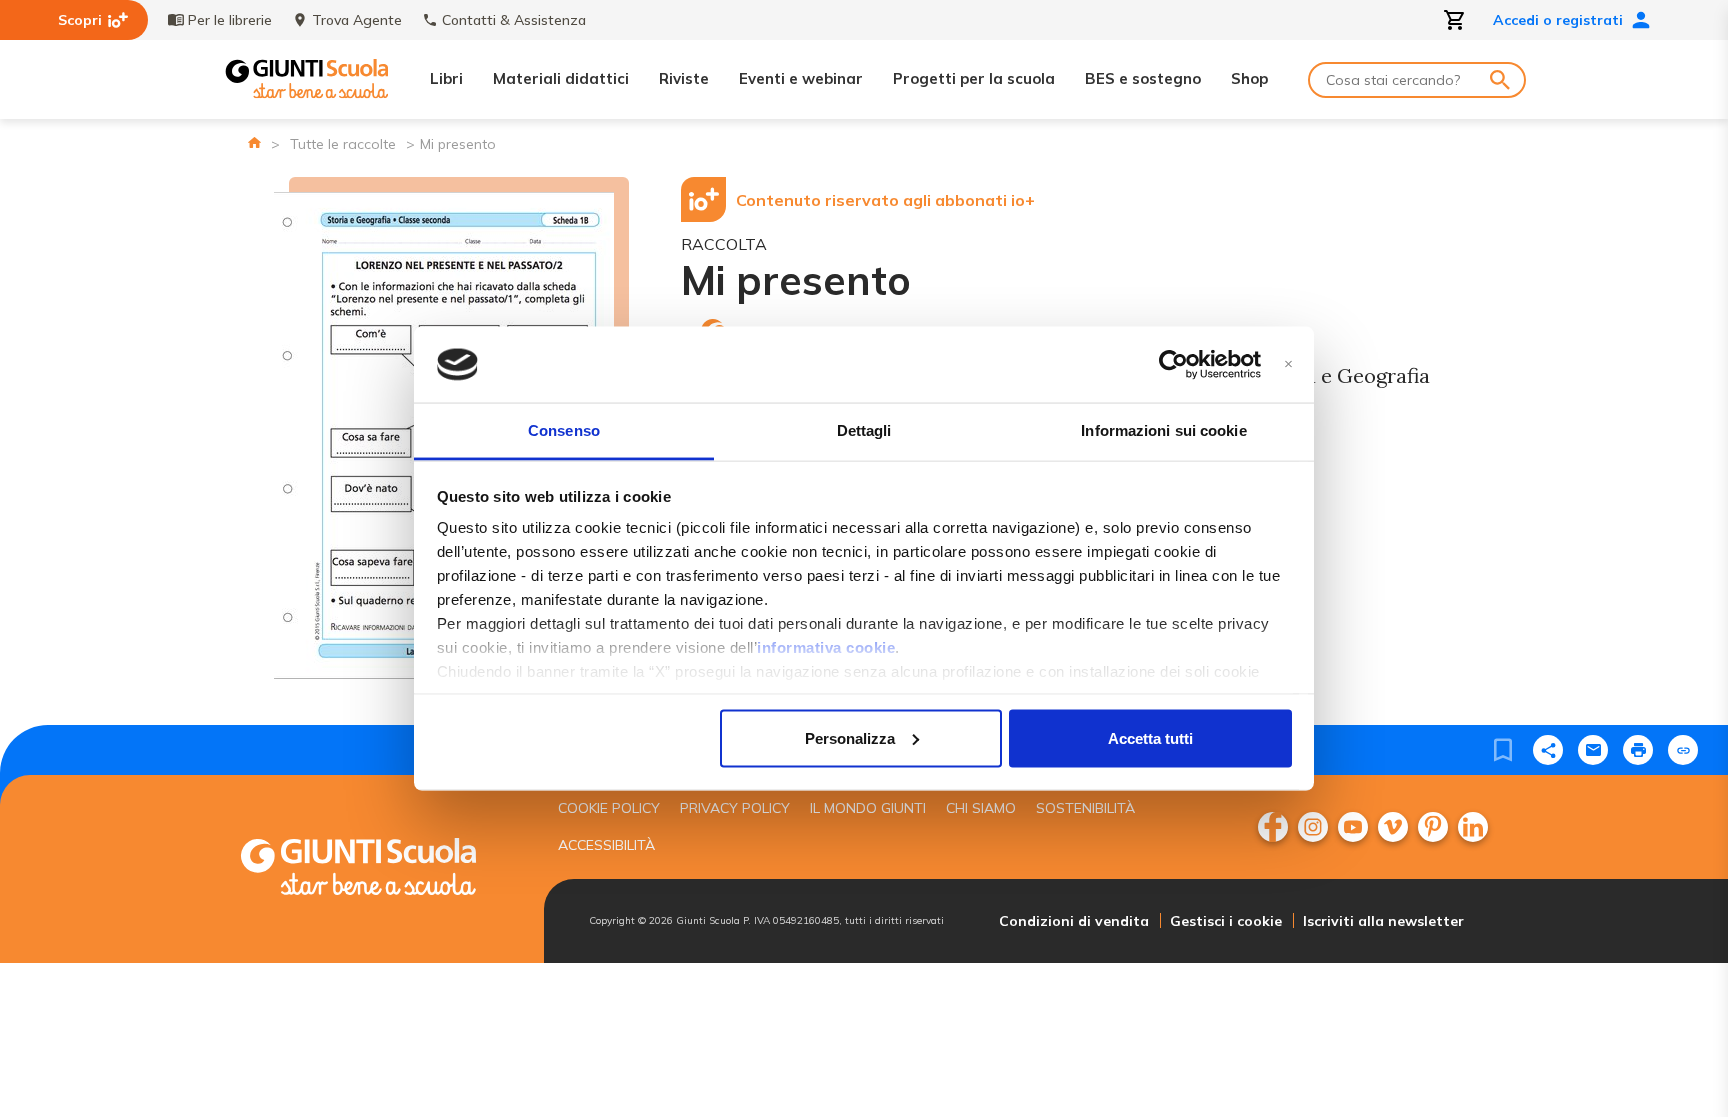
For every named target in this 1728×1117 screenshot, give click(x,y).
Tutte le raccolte (343, 144)
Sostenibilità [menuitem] (1085, 808)
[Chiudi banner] (1288, 364)
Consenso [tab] (564, 430)
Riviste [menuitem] (684, 78)
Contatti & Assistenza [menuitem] (514, 20)
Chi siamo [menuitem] (981, 808)
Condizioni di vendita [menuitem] (1074, 921)
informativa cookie (826, 647)
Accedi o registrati (1558, 20)
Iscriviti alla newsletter (1383, 921)
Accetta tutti (1150, 737)
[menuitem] (1273, 827)
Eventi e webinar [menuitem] (801, 78)
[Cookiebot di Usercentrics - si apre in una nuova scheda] (1173, 365)
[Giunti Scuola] (307, 79)
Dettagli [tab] (864, 430)
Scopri (80, 20)
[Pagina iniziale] (254, 142)
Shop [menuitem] (1249, 78)
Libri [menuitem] (446, 78)
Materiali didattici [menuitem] (561, 78)
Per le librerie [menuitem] (230, 20)
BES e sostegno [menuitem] (1143, 78)
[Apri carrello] (1455, 20)
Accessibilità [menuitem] (606, 845)
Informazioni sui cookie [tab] (1163, 430)
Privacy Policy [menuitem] (735, 808)
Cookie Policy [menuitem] (609, 808)
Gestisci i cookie (1226, 921)
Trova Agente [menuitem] (357, 20)
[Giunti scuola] (379, 869)
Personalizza (850, 737)
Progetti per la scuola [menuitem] (974, 78)
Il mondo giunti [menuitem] (868, 808)
